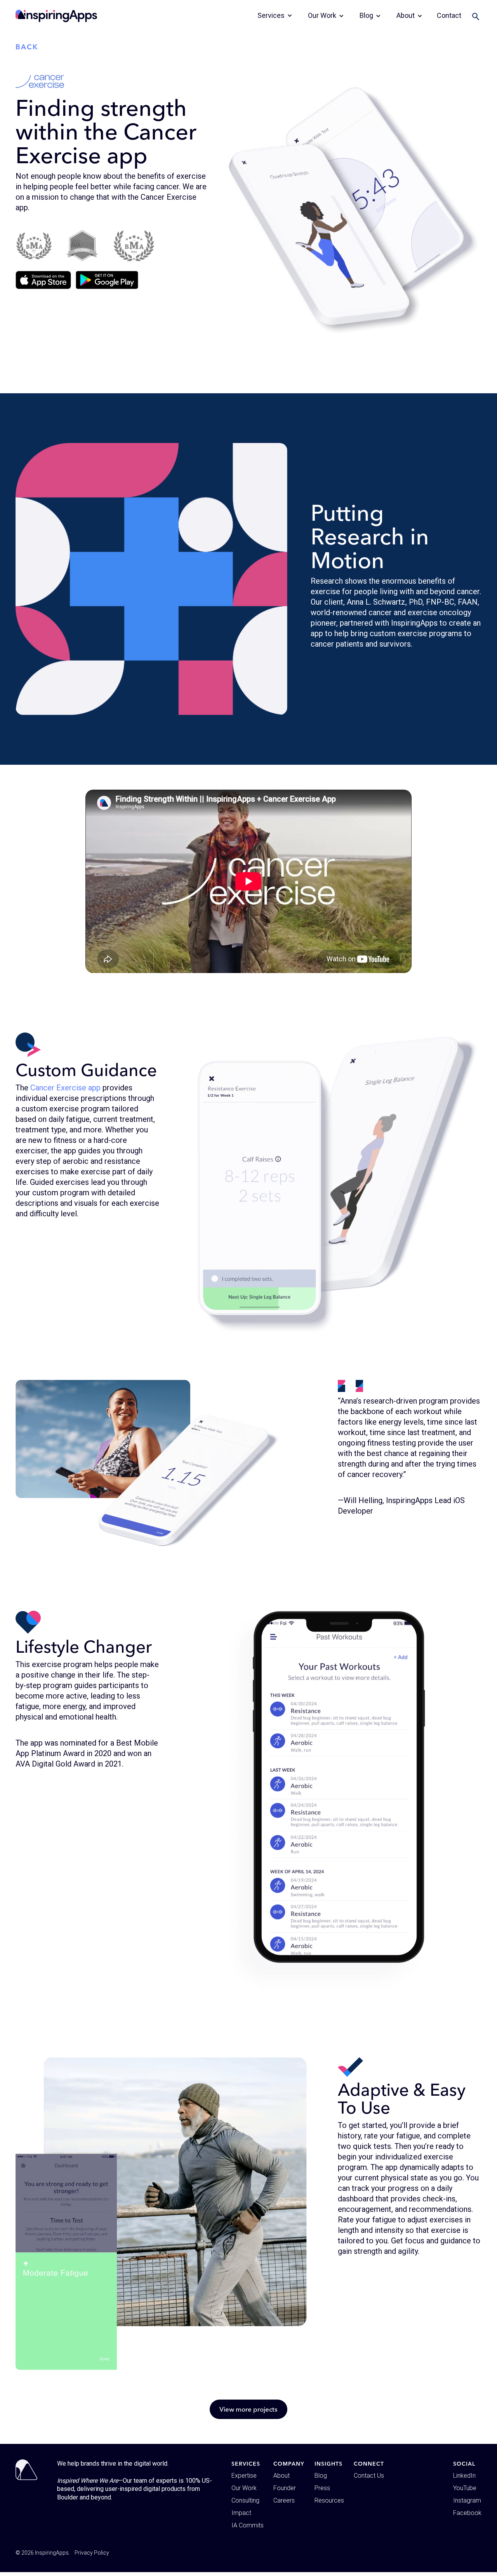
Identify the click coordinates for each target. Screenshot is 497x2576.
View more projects (248, 2409)
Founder (285, 2488)
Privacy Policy (92, 2553)
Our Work (244, 2488)
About (282, 2476)
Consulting (245, 2500)
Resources (329, 2500)
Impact (241, 2513)
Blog (321, 2476)
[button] (275, 16)
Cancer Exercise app (65, 1088)
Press (322, 2488)
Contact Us (369, 2476)
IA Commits (248, 2525)
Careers (284, 2500)
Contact (449, 15)
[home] (56, 16)
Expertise (244, 2476)
